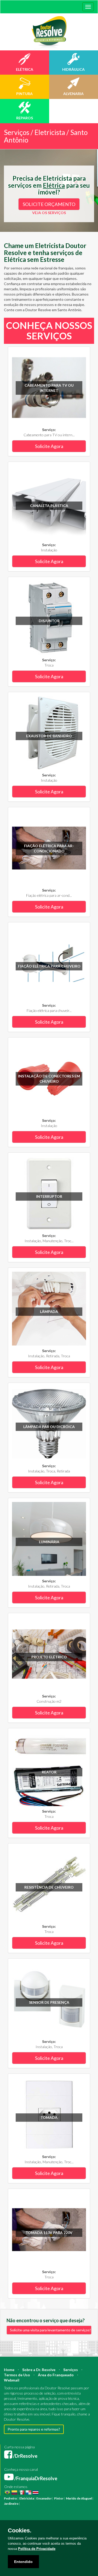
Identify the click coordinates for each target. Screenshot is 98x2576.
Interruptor (49, 1196)
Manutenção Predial (18, 2514)
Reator (49, 1772)
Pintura (26, 2504)
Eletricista (27, 2498)
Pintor (59, 2498)
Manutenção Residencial (51, 2514)
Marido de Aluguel (79, 2498)
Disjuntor (49, 621)
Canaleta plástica (49, 506)
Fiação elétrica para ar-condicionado (49, 848)
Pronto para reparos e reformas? (34, 2429)
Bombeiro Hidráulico (61, 2509)
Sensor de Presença (49, 2002)
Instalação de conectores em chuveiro (49, 1079)
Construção (54, 2504)
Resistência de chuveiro (49, 1887)
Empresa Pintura (66, 2519)
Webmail (12, 2380)
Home (9, 2370)
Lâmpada (49, 1311)
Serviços (71, 2370)
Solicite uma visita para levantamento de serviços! (50, 2330)
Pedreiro (10, 2498)
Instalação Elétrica (17, 2519)
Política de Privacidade (37, 2549)
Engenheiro (12, 2509)
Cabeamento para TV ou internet (49, 388)
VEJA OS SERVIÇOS (49, 213)
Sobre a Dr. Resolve (39, 2370)
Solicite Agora (49, 446)
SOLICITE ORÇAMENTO (49, 204)
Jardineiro (11, 2504)
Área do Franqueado (56, 2375)
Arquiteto (70, 2504)
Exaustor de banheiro (49, 736)
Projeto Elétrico (49, 1657)
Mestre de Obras (34, 2509)
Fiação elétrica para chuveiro (49, 966)
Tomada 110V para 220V (49, 2233)
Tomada (49, 2117)
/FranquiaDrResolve (35, 2478)
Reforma (39, 2504)
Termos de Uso (17, 2375)
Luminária (49, 1542)
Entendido (23, 2562)
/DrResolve (25, 2456)
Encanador (44, 2498)
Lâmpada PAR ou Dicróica (49, 1427)
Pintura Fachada (42, 2519)
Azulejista (76, 2514)
